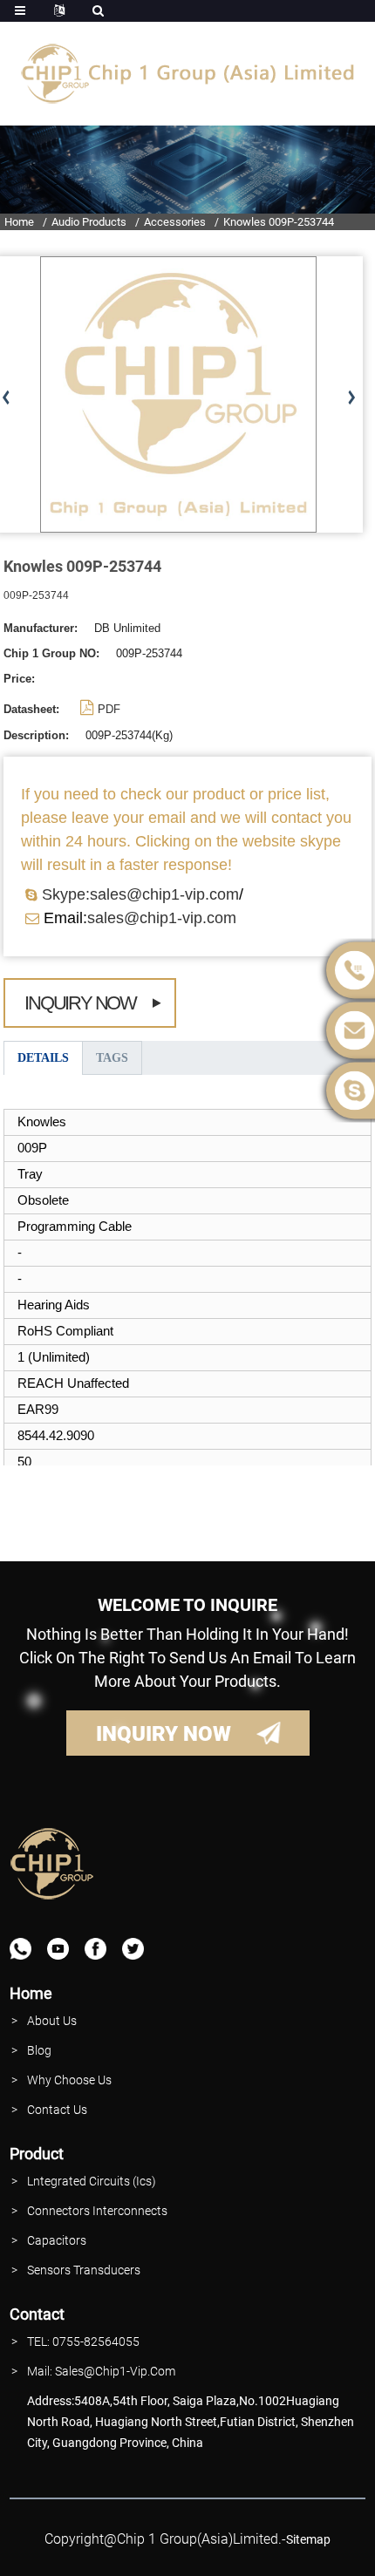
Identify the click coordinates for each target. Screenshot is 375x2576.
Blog (39, 2050)
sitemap (308, 2539)
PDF (109, 709)
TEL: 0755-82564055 (83, 2342)
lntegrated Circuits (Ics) (92, 2181)
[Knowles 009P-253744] (178, 394)
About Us (52, 2021)
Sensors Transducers (84, 2270)
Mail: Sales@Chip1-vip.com (101, 2371)
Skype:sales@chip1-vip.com (140, 894)
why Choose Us (69, 2080)
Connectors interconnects (97, 2211)
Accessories (175, 222)
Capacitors (57, 2240)
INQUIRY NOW (164, 1734)
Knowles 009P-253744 (279, 222)
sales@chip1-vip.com (162, 918)
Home (19, 222)
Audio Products (89, 222)
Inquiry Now (80, 1003)
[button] (351, 398)
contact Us (57, 2110)
